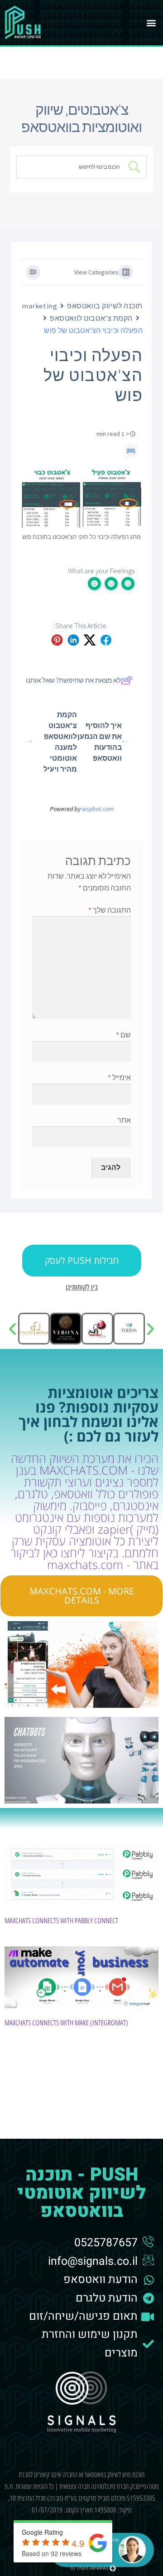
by (90, 2568)
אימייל (119, 1077)
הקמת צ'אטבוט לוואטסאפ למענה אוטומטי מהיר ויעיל (60, 742)
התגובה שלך (110, 910)
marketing (39, 306)
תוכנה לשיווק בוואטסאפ (105, 306)
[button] (151, 23)
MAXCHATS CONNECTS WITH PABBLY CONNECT (61, 1921)
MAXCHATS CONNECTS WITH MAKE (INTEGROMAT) (66, 2023)
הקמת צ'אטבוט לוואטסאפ (91, 318)
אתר (124, 1120)
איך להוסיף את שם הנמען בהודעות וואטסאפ (100, 742)
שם (123, 1035)
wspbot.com (98, 809)
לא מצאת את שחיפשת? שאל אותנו (73, 680)
